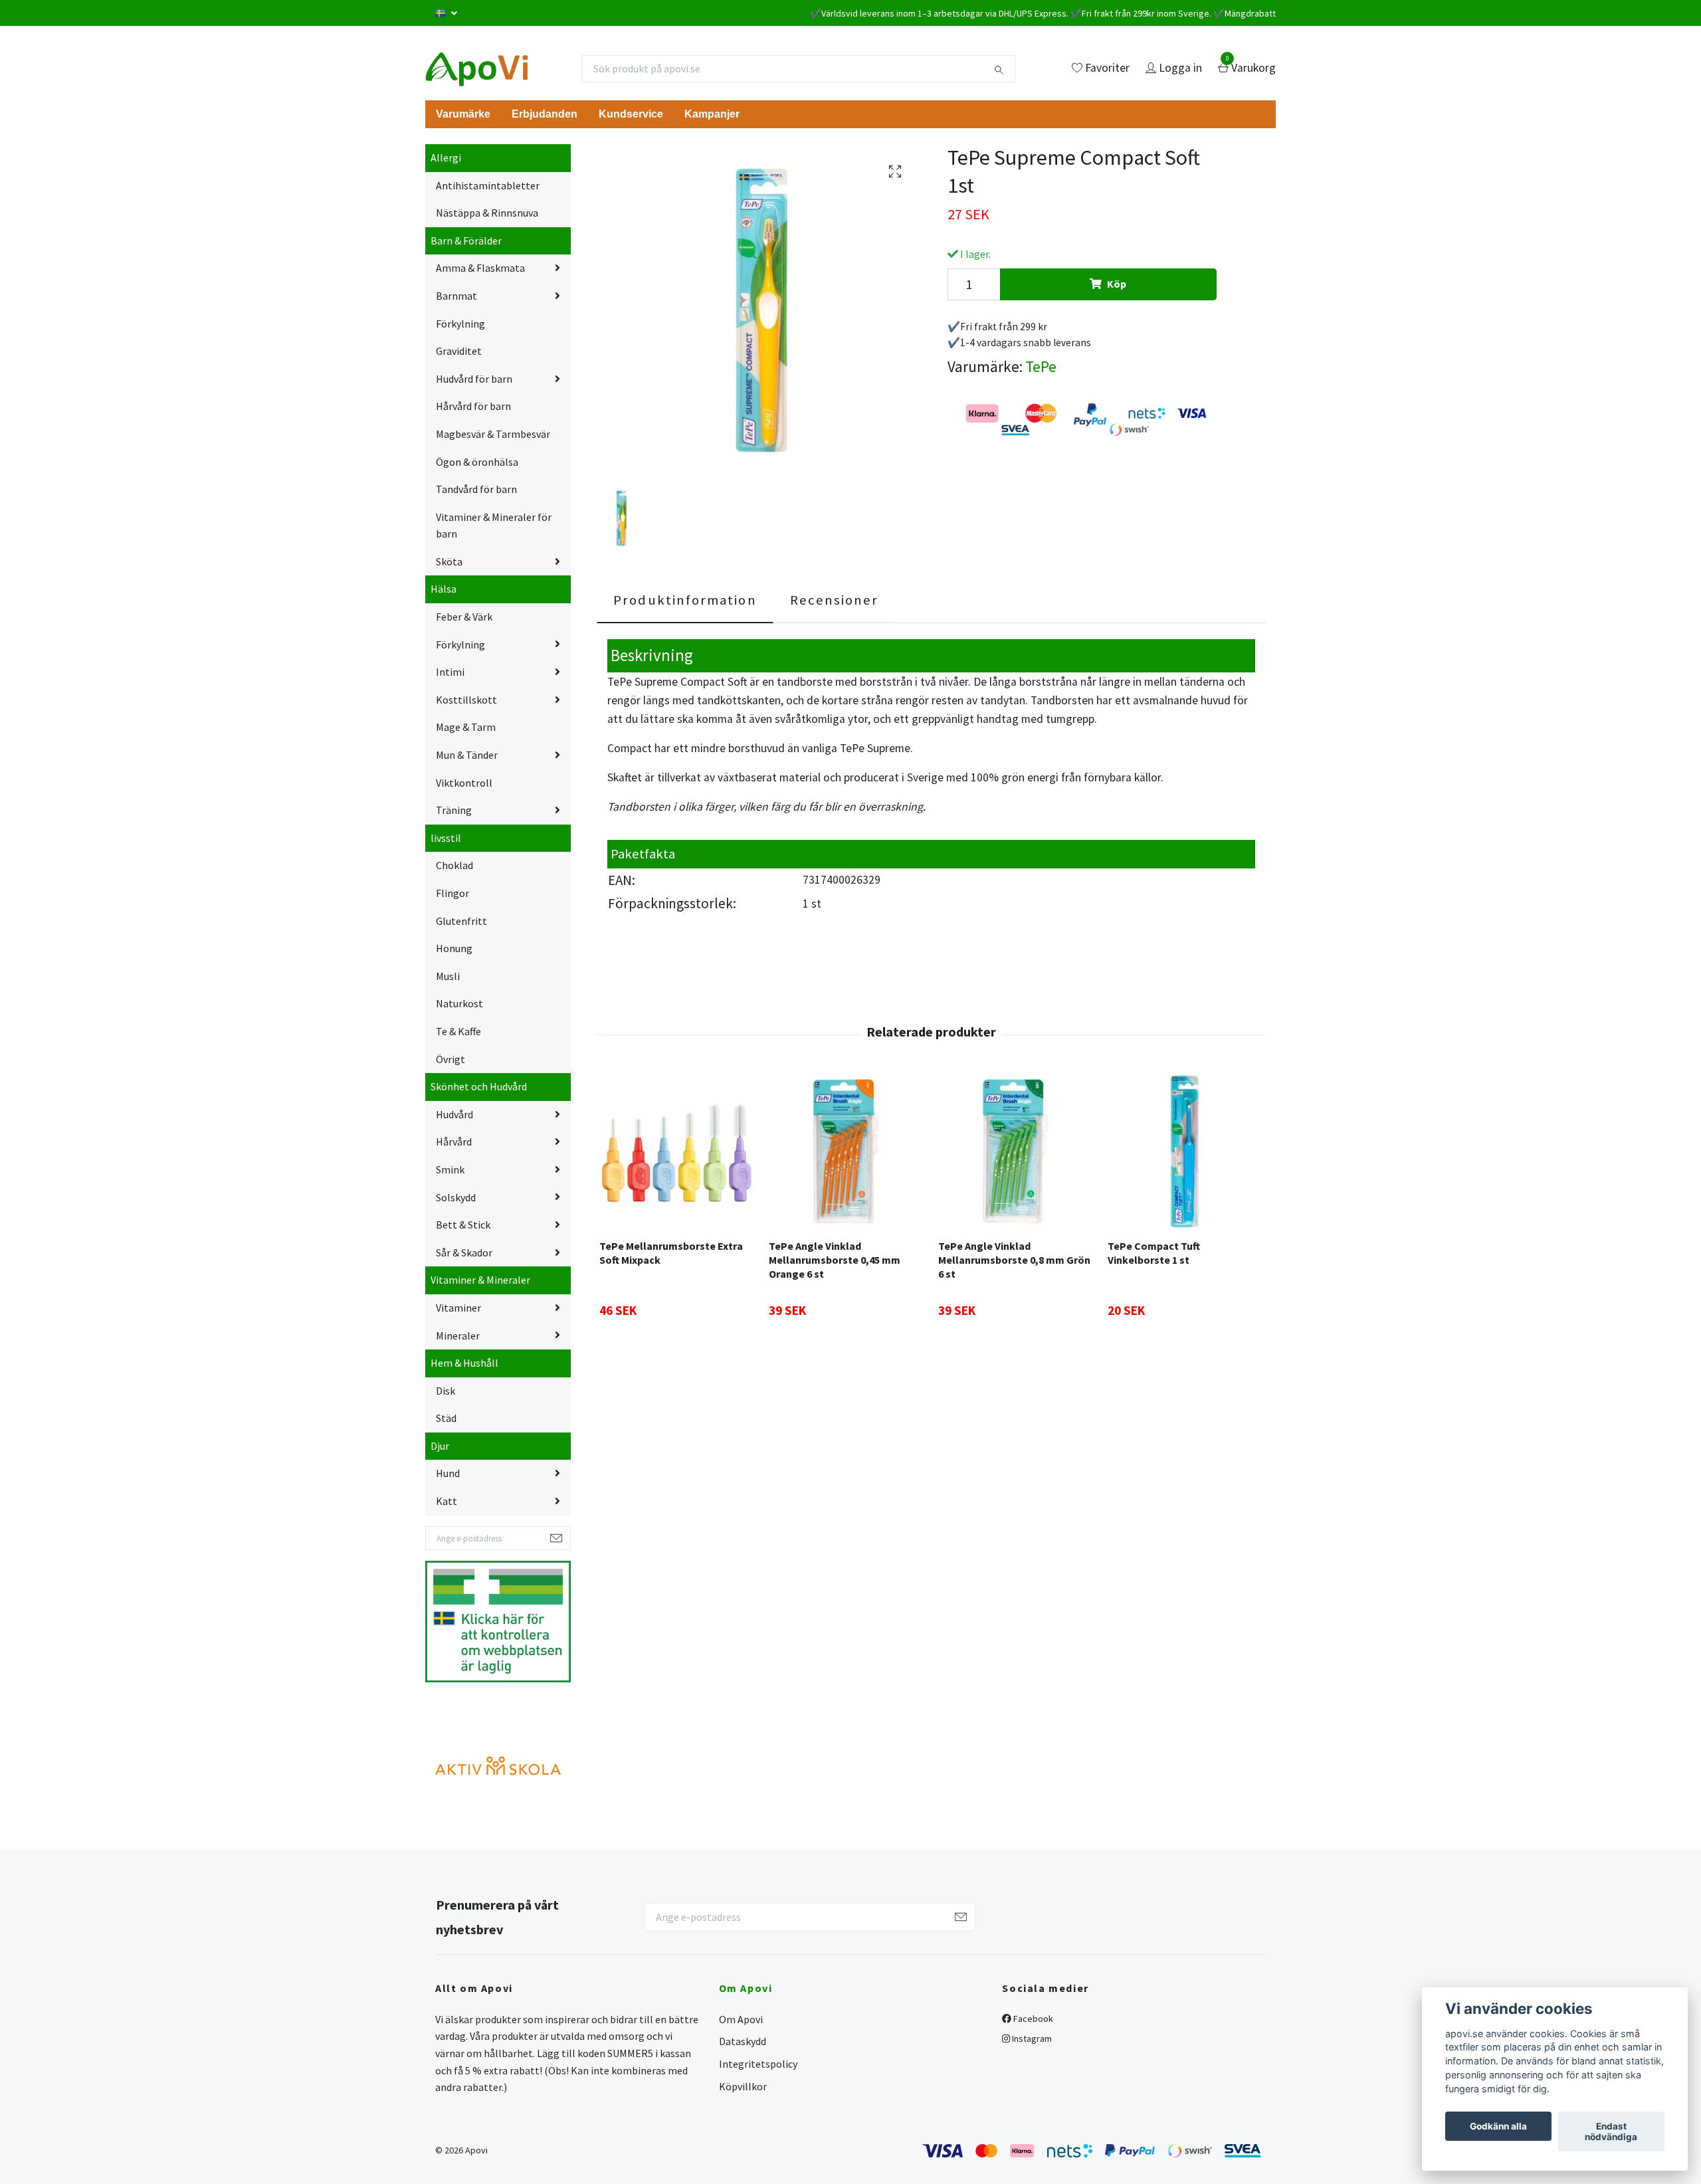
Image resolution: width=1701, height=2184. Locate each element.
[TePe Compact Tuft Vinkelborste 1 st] (1185, 1151)
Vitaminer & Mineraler (480, 1280)
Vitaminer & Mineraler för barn (494, 526)
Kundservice (631, 114)
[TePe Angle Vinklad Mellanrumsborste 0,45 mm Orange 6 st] (846, 1151)
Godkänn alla (1498, 2126)
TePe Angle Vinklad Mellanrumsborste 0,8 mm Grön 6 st (1014, 1260)
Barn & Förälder (466, 241)
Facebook (1032, 2019)
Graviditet (459, 351)
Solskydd (456, 1197)
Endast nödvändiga (1611, 2132)
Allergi (446, 157)
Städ (446, 1418)
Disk (446, 1391)
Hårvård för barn (473, 406)
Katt (447, 1501)
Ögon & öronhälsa (477, 462)
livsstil (446, 838)
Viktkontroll (464, 783)
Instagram (1031, 2038)
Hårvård (454, 1142)
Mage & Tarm (466, 727)
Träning (454, 810)
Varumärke (463, 114)
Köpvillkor (743, 2086)
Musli (448, 976)
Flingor (452, 893)
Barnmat (456, 296)
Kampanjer (712, 114)
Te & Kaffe (458, 1031)
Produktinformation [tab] (685, 600)
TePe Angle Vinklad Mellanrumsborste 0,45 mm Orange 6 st (835, 1260)
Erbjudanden (545, 114)
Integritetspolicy (758, 2064)
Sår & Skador (464, 1252)
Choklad (454, 865)
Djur (440, 1446)
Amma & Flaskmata (480, 268)
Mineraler (458, 1336)
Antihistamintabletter (488, 185)
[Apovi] (477, 68)
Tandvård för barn (476, 489)
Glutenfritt (461, 921)
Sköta (449, 561)
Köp (1117, 284)
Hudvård (454, 1114)
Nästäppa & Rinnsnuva (487, 213)
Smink (450, 1169)
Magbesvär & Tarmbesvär (493, 434)
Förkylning (460, 324)
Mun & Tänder (467, 755)
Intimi (450, 672)
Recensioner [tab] (835, 600)
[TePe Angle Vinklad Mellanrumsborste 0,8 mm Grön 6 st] (1015, 1151)
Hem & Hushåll (464, 1363)
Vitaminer (458, 1308)
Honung (454, 948)
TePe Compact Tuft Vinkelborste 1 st (1154, 1253)
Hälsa (444, 589)
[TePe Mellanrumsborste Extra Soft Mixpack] (676, 1151)
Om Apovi (741, 2019)
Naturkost (459, 1003)
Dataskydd (743, 2041)
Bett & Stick (463, 1225)
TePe (1041, 366)
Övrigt (450, 1059)
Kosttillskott (466, 700)
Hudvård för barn (474, 379)
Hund (448, 1473)
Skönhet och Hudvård (479, 1086)
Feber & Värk (464, 617)
